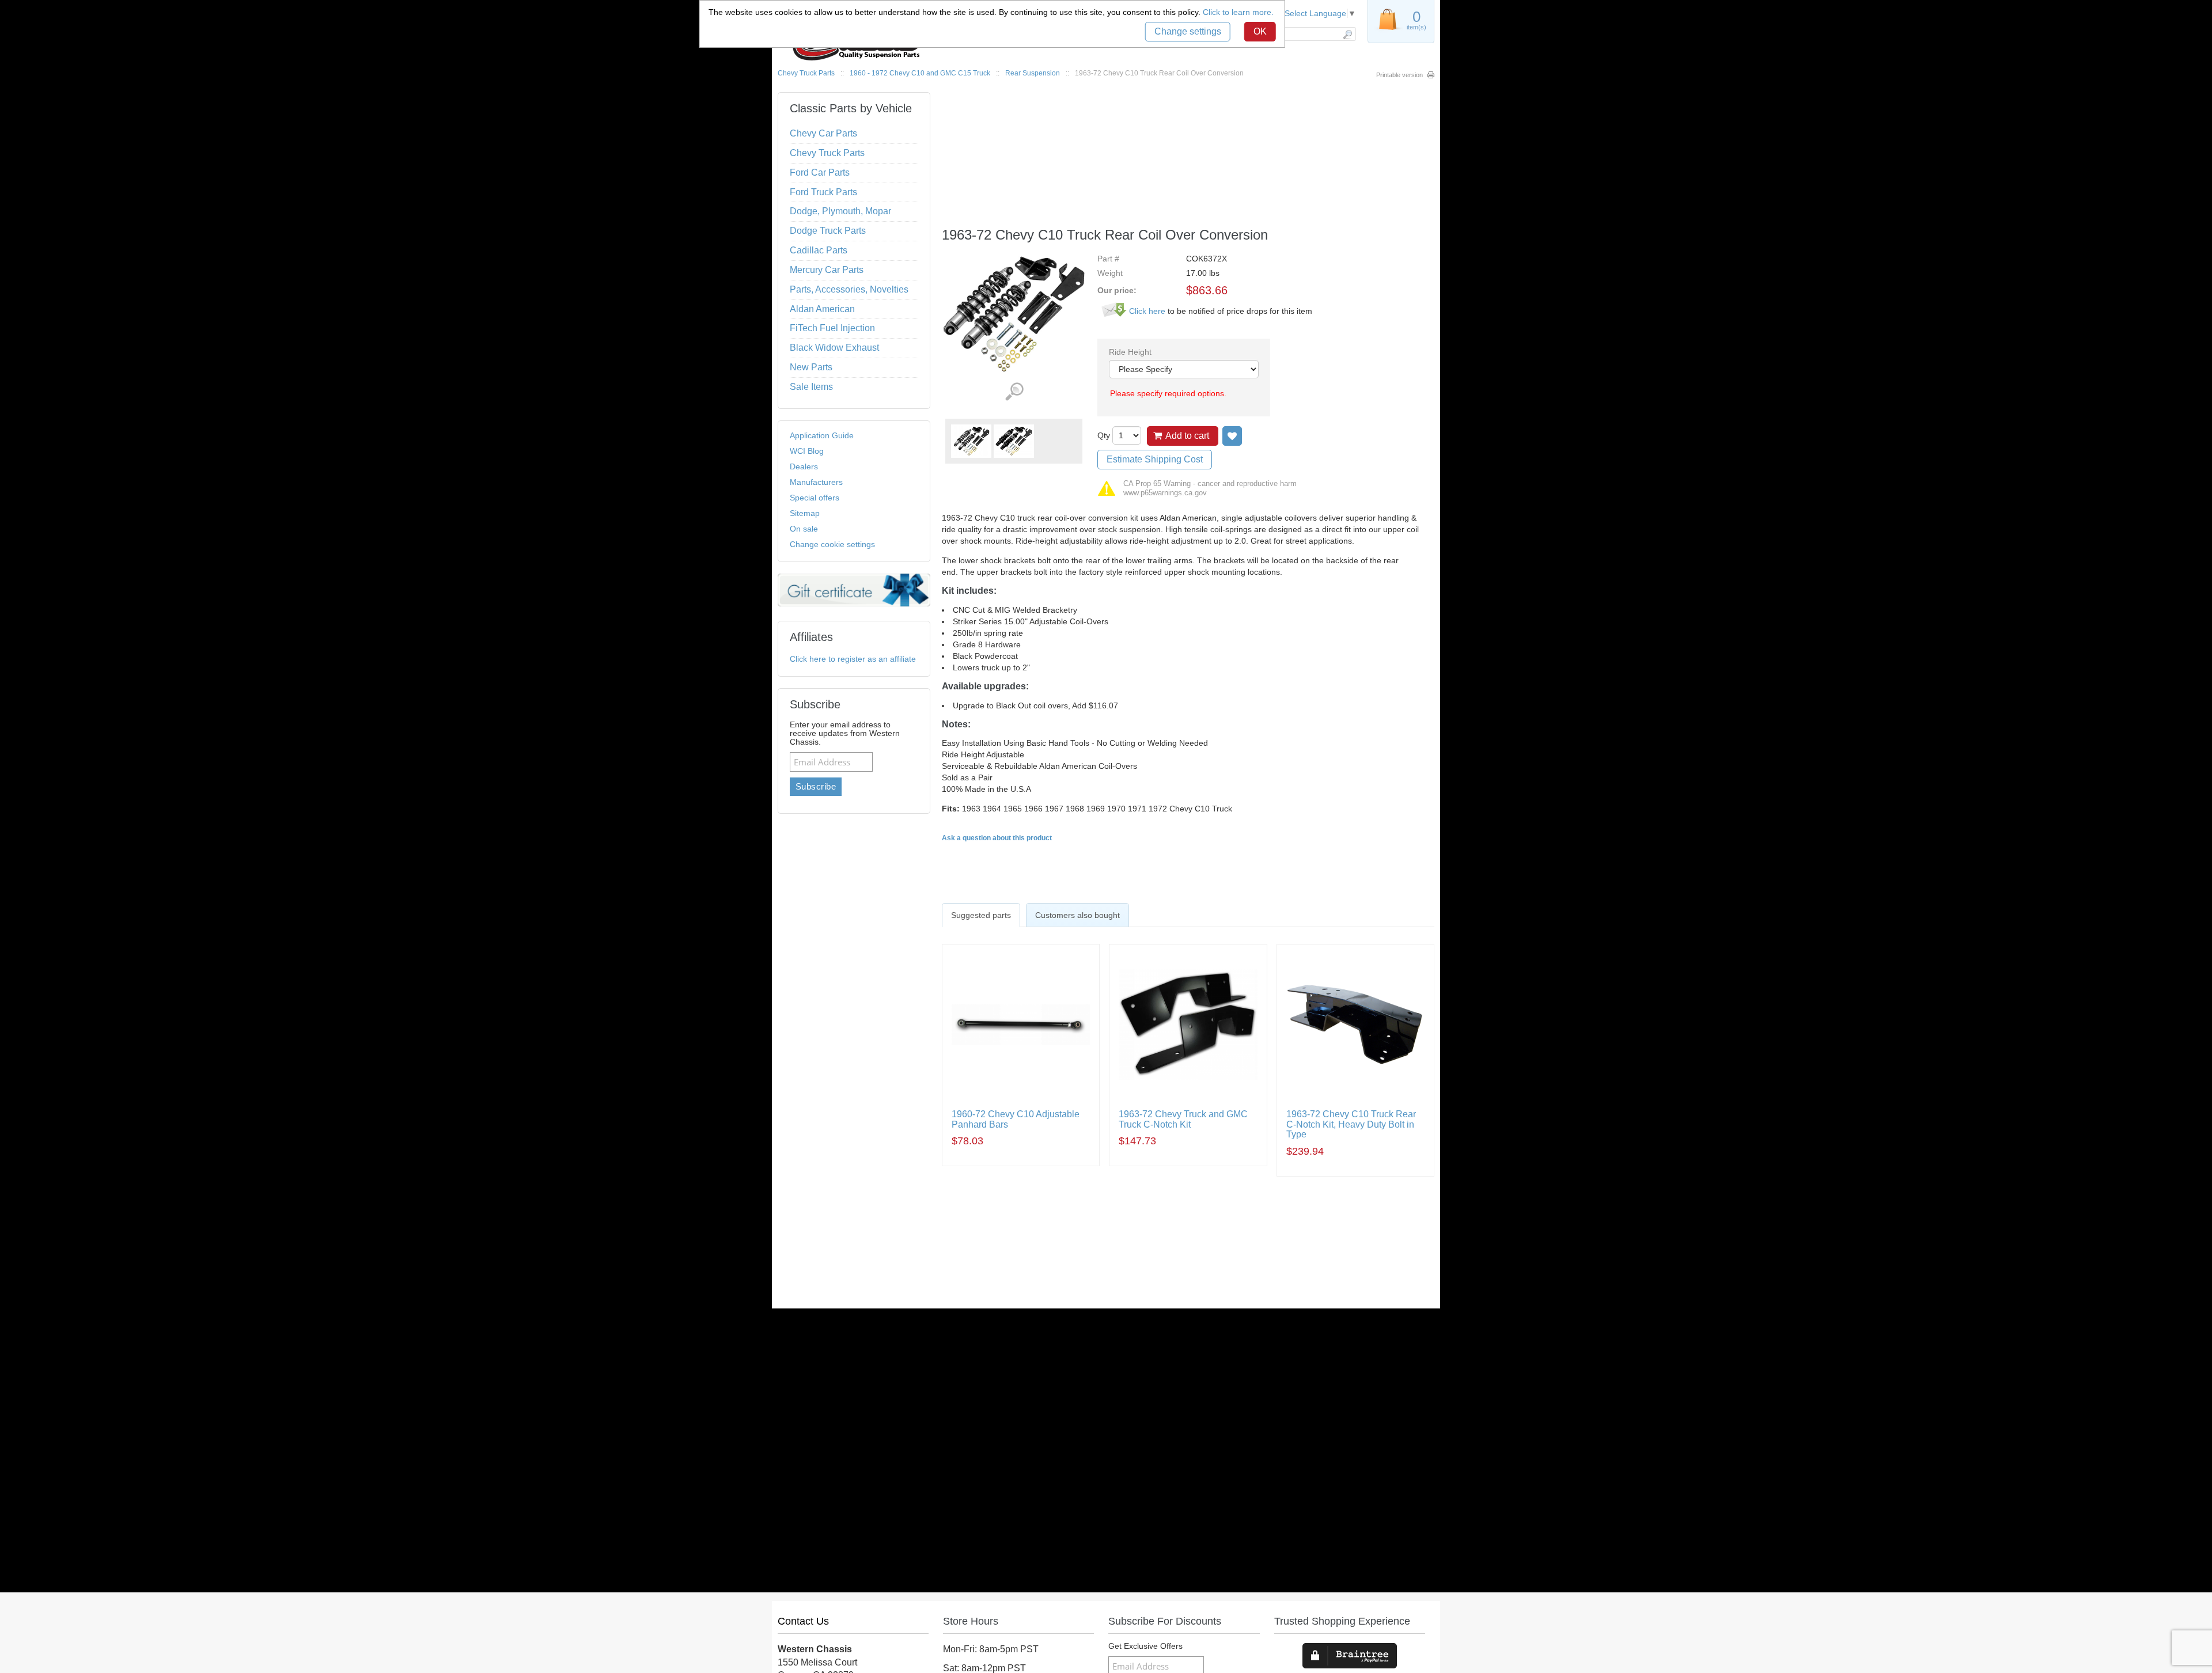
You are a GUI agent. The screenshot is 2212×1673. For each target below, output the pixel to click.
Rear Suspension (1033, 73)
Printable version (1399, 75)
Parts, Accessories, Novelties (849, 289)
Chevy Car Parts (823, 133)
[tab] (981, 915)
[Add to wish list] (1232, 436)
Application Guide (822, 435)
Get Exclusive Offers (1145, 1646)
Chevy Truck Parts (806, 73)
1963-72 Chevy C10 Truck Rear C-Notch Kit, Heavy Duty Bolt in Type (1351, 1124)
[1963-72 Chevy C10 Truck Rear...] (971, 441)
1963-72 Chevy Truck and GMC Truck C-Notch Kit (1183, 1119)
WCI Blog (807, 451)
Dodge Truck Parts (828, 231)
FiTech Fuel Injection (832, 328)
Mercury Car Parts (827, 270)
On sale (804, 529)
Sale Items (811, 387)
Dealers (804, 466)
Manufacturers (816, 482)
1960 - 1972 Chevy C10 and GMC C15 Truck (920, 73)
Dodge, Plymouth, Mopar (840, 211)
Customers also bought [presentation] (1077, 915)
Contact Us (803, 1621)
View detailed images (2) (1014, 392)
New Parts (811, 367)
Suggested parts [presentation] (981, 915)
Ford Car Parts (820, 172)
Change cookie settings (832, 544)
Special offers (815, 498)
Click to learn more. (1238, 12)
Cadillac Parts (819, 250)
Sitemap (805, 513)
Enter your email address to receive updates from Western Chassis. (845, 733)
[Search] (1347, 34)
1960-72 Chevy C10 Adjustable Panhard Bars (1016, 1119)
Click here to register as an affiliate (853, 659)
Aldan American (822, 309)
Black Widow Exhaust (834, 348)
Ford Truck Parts (823, 192)
